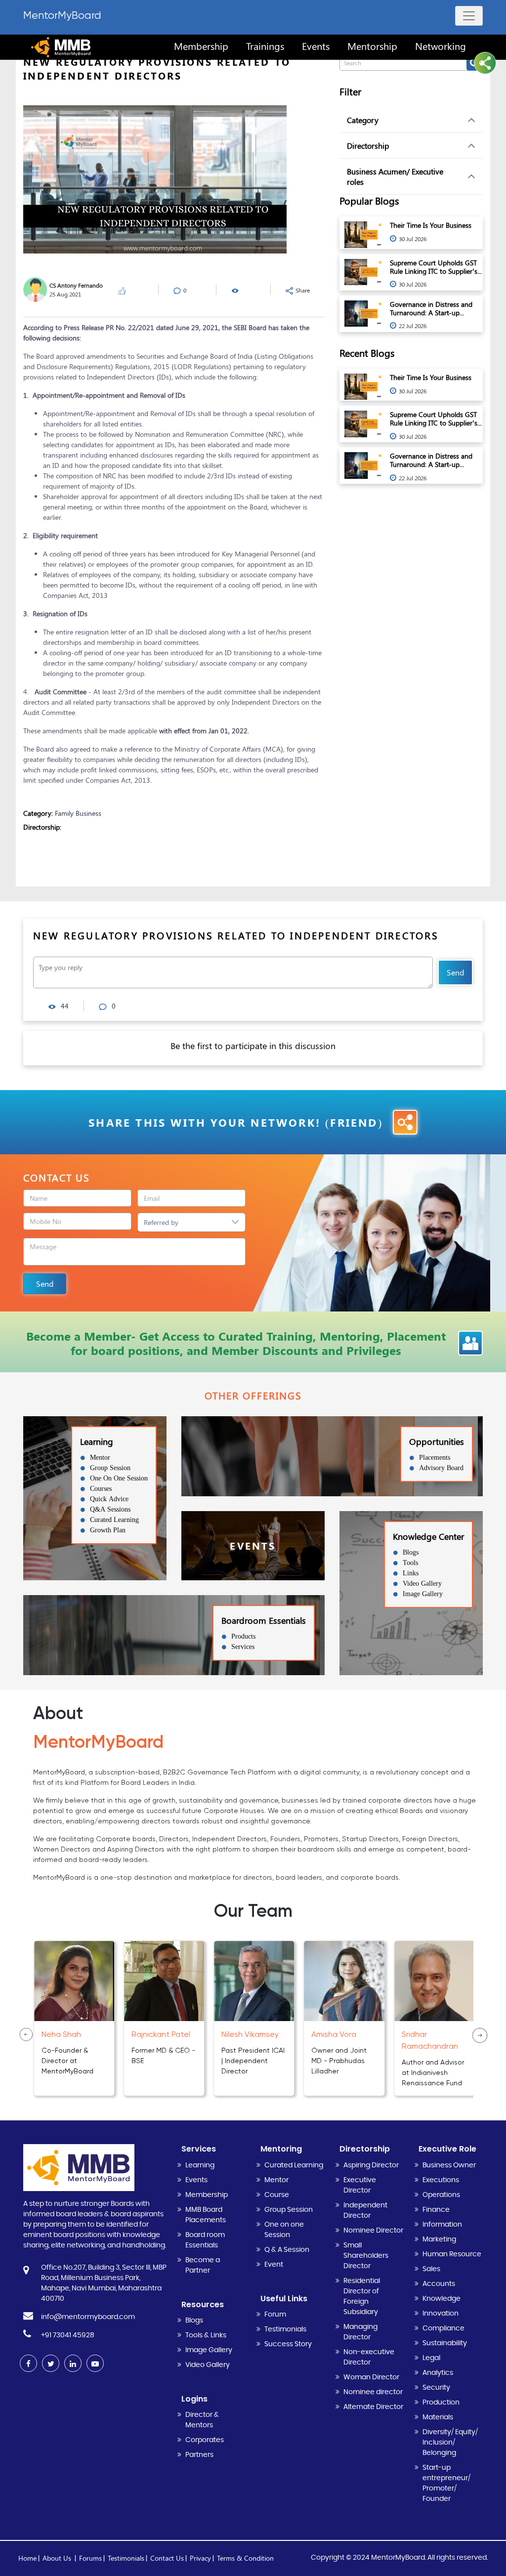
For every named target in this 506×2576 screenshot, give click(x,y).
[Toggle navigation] (469, 16)
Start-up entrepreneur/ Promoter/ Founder (446, 2483)
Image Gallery (209, 2350)
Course (277, 2195)
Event (274, 2265)
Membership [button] (201, 46)
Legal (431, 2358)
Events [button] (316, 46)
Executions (441, 2180)
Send (455, 972)
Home (27, 2558)
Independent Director (365, 2211)
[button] (485, 63)
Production (441, 2403)
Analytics (438, 2373)
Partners (199, 2455)
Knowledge (442, 2299)
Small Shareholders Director (366, 2256)
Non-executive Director (369, 2357)
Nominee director (373, 2392)
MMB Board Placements (206, 2215)
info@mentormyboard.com (88, 2317)
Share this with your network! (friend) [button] (236, 1122)
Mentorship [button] (372, 46)
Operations (441, 2195)
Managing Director (360, 2332)
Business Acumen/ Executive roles (395, 176)
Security (436, 2388)
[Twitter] (51, 2363)
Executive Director (360, 2185)
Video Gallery (208, 2365)
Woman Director (371, 2377)
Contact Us (167, 2558)
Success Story (288, 2344)
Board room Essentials (205, 2240)
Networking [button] (441, 46)
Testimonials (285, 2329)
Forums (90, 2558)
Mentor (276, 2180)
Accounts (439, 2284)
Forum (275, 2315)
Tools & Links (206, 2335)
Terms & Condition (245, 2558)
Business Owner (449, 2165)
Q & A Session (287, 2250)
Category (363, 120)
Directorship (368, 146)
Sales (431, 2269)
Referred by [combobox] (161, 1222)
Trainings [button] (265, 46)
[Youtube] (95, 2363)
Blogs (194, 2321)
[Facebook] (28, 2363)
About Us (58, 2558)
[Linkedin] (73, 2363)
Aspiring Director (371, 2165)
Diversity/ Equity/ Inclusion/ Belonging (450, 2443)
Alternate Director (373, 2407)
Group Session (289, 2210)
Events (196, 2180)
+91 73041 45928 (68, 2335)
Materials (438, 2417)
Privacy (200, 2558)
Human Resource (452, 2254)
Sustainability (445, 2343)
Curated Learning (294, 2165)
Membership (207, 2195)
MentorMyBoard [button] (62, 15)
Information (442, 2225)
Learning (200, 2165)
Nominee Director (373, 2231)
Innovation (441, 2314)
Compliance (443, 2328)
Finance (436, 2210)
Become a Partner (203, 2265)
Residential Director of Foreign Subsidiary (362, 2297)
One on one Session (284, 2230)
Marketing (439, 2239)
